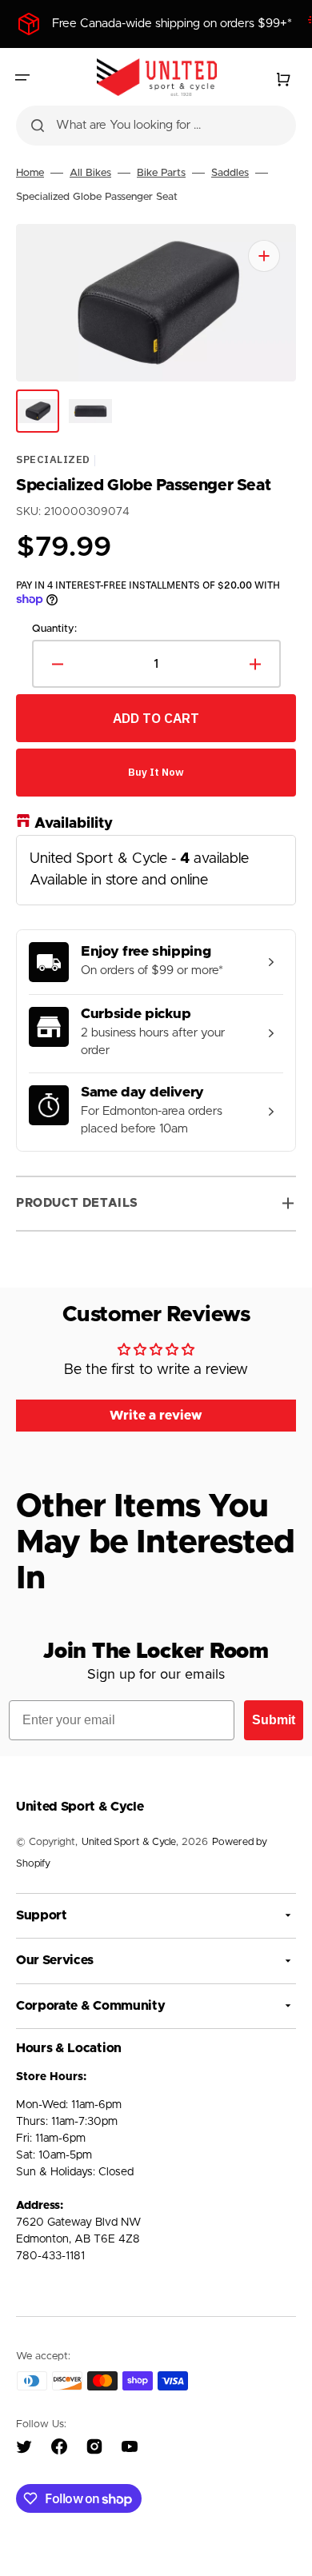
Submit (274, 1720)
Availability (74, 824)
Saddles (230, 173)
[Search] (38, 126)
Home (30, 173)
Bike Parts (161, 173)
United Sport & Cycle (129, 1842)
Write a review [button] (156, 1416)
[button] (22, 78)
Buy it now (156, 772)
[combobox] (156, 126)
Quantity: (54, 628)
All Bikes (90, 173)
